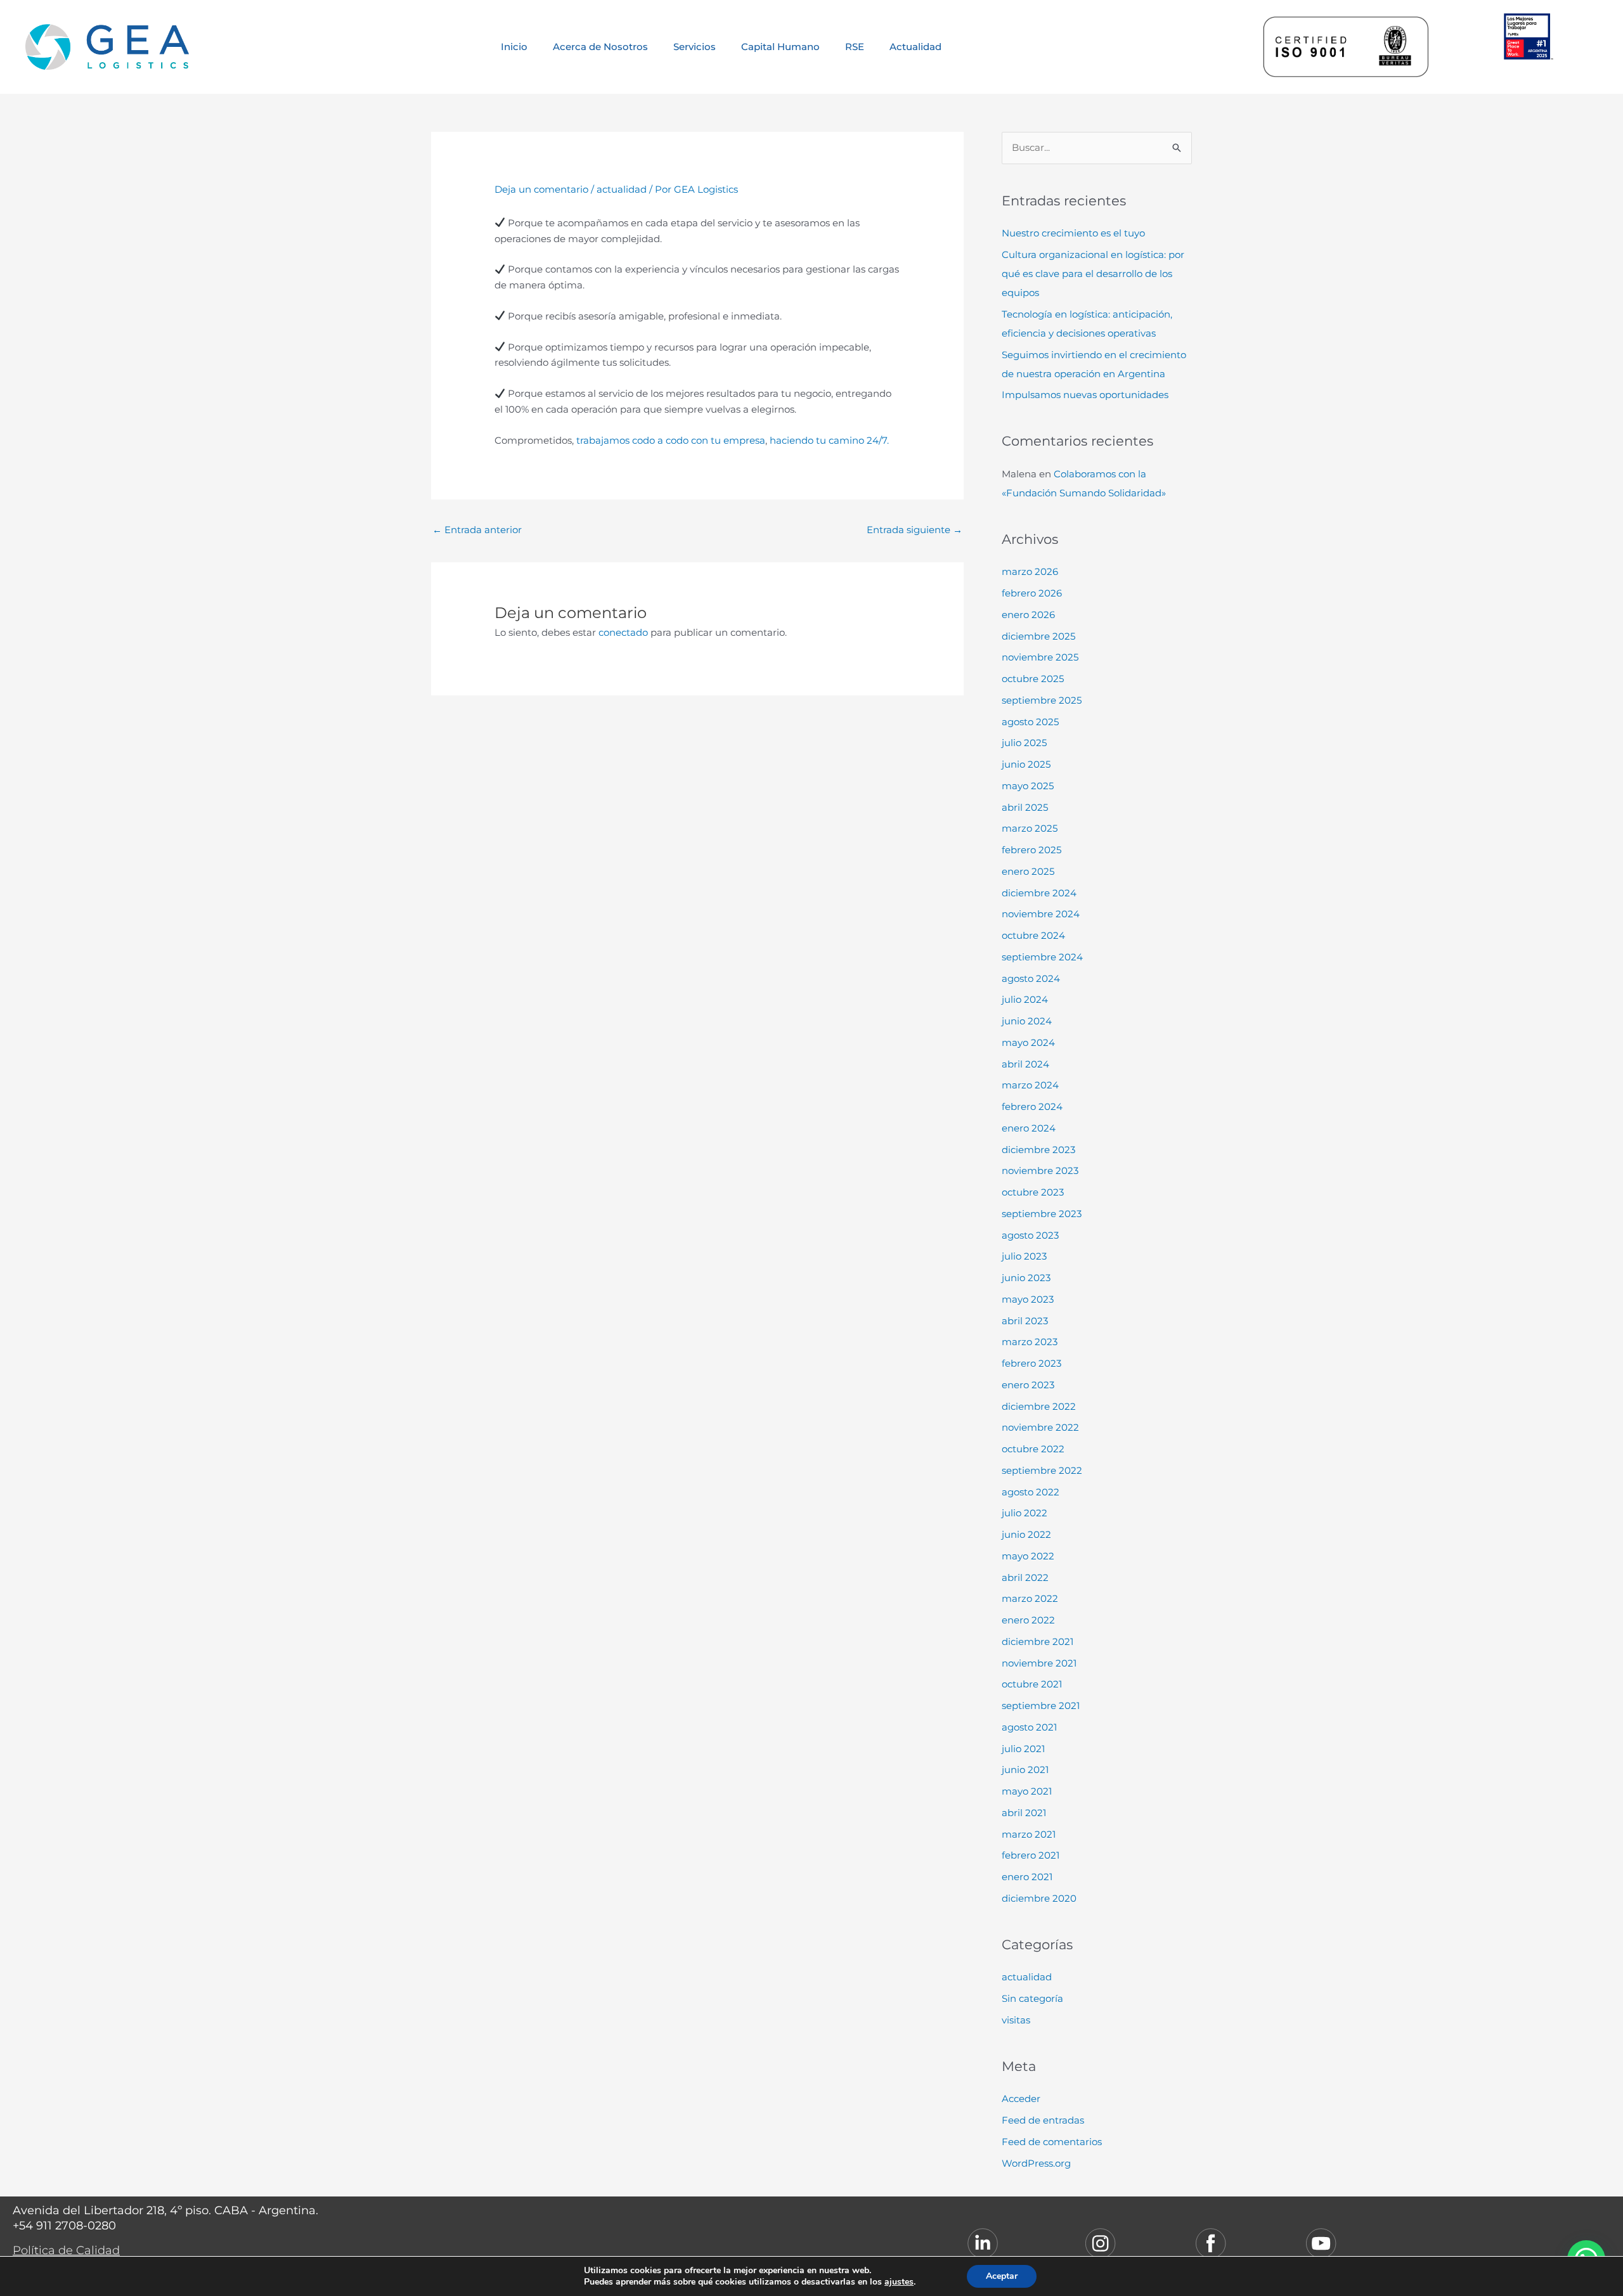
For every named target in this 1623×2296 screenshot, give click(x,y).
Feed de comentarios (1052, 2142)
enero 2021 (1027, 1877)
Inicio (514, 47)
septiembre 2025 (1042, 700)
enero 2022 (1028, 1620)
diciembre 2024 (1039, 893)
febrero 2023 (1031, 1363)
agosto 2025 (1030, 722)
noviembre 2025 (1040, 657)
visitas (1016, 2020)
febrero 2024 (1032, 1106)
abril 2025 (1025, 807)
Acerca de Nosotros (600, 47)
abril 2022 (1025, 1577)
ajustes (899, 2282)
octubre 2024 (1033, 935)
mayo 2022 (1028, 1556)
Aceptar (1002, 2276)
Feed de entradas (1043, 2120)
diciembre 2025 (1038, 636)
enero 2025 (1028, 871)
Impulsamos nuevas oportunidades (1085, 395)
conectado (623, 632)
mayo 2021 (1027, 1791)
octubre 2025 (1033, 679)
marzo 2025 (1030, 828)
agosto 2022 (1031, 1492)
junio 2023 (1026, 1278)
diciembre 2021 (1038, 1641)
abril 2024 (1025, 1064)
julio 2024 (1025, 999)
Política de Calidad (66, 2250)
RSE (855, 47)
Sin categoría (1032, 1998)
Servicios (695, 47)
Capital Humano (780, 47)
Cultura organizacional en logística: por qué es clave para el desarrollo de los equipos (1093, 274)
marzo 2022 (1030, 1598)
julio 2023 (1024, 1256)
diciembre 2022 (1039, 1406)
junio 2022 (1026, 1534)
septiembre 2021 (1041, 1706)
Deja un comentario (541, 189)
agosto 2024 (1031, 978)
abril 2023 (1025, 1321)
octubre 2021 (1032, 1684)
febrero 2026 (1032, 593)
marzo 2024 (1030, 1085)
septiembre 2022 (1042, 1470)
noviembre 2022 (1040, 1427)
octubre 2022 (1033, 1449)
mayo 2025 (1028, 786)
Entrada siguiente (915, 530)
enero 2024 (1029, 1128)
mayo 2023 (1028, 1299)
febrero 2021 (1031, 1855)
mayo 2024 (1028, 1042)
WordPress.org (1036, 2163)
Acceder (1021, 2099)
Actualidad (915, 47)
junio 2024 (1027, 1021)
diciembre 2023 (1038, 1150)
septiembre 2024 (1042, 957)
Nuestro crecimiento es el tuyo (1073, 233)
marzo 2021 (1029, 1834)
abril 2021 (1024, 1813)
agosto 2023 (1030, 1235)
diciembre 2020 (1039, 1898)
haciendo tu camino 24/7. (829, 440)
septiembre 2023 (1042, 1214)
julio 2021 (1023, 1749)
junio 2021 (1025, 1770)
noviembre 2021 (1039, 1663)
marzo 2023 (1030, 1342)
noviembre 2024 (1041, 914)
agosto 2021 (1029, 1727)
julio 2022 (1025, 1513)
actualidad (622, 189)
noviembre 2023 (1040, 1171)
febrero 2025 (1031, 850)
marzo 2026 (1030, 571)
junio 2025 (1026, 764)
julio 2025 (1024, 743)
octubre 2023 (1033, 1192)
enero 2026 (1028, 615)
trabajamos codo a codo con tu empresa (671, 440)
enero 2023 (1028, 1385)
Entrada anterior (477, 530)
